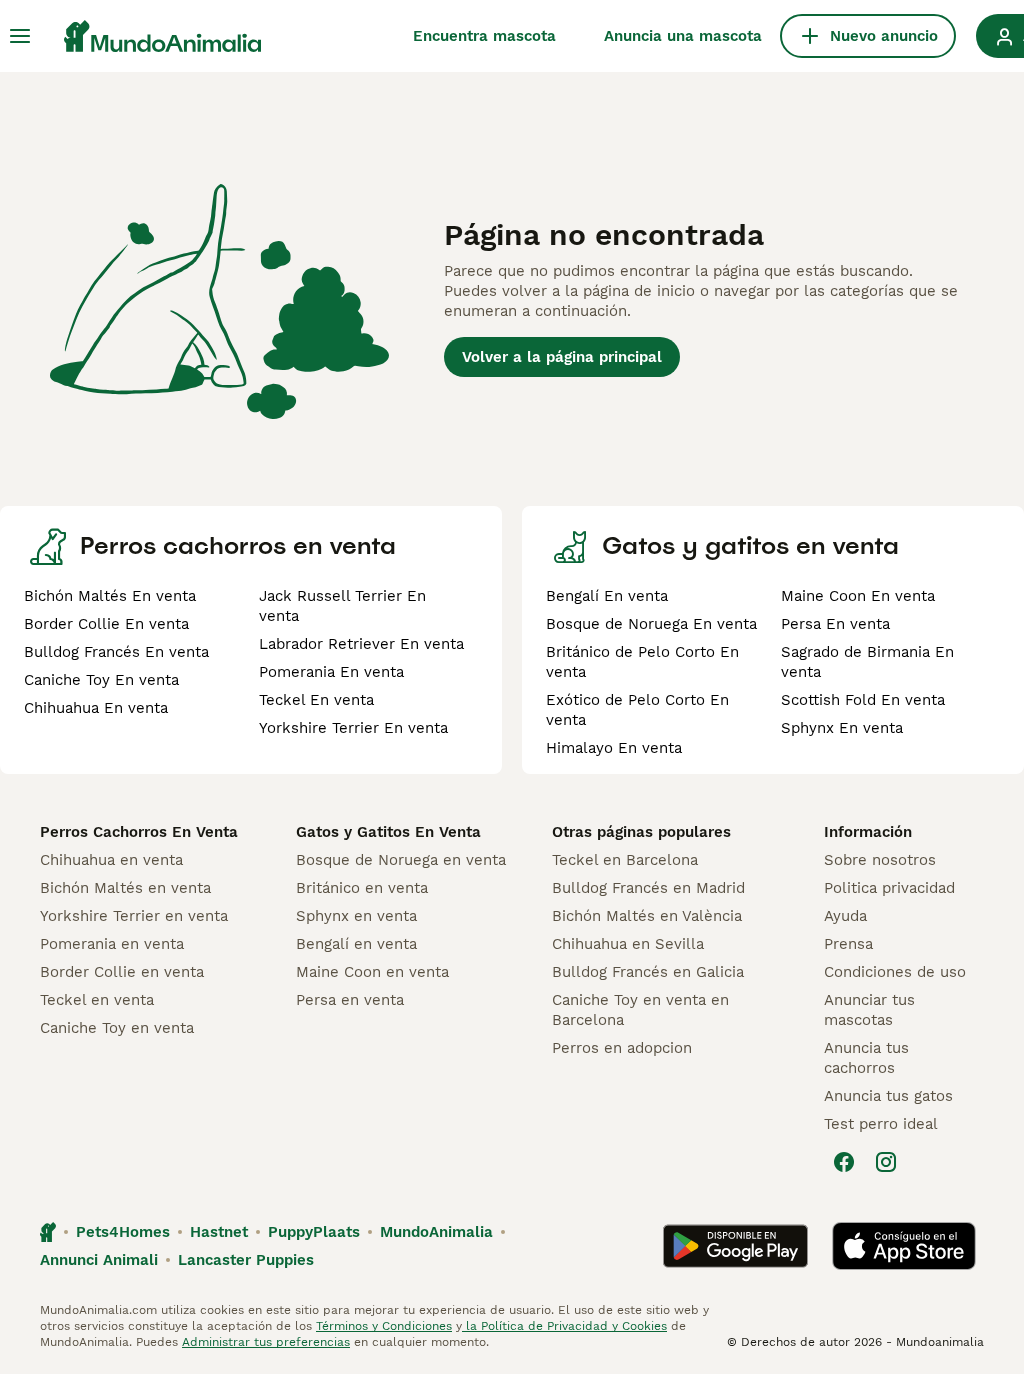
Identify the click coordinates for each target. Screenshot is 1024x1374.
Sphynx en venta (356, 916)
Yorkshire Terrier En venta (353, 728)
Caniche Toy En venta (101, 680)
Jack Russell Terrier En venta (342, 606)
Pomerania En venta (331, 672)
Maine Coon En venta (858, 596)
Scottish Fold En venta (863, 700)
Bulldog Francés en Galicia (648, 972)
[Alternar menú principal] (20, 36)
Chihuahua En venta (96, 708)
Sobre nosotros (880, 860)
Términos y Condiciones (384, 1326)
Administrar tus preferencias (266, 1342)
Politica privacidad (889, 888)
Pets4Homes (123, 1232)
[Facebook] (844, 1162)
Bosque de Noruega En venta (651, 624)
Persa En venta (835, 624)
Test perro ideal (881, 1124)
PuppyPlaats (314, 1232)
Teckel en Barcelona (625, 860)
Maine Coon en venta (372, 972)
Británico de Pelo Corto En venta (642, 662)
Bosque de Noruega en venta (401, 860)
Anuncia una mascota (683, 36)
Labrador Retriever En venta (361, 644)
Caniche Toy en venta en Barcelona (640, 1010)
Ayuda (845, 916)
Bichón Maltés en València (647, 916)
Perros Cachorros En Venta (139, 832)
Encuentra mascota (484, 36)
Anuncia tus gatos (888, 1096)
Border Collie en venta (122, 972)
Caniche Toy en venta (117, 1028)
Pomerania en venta (112, 944)
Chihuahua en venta (111, 860)
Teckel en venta (97, 1000)
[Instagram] (886, 1162)
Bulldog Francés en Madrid (648, 888)
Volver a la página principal (562, 357)
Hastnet (219, 1232)
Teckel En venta (316, 700)
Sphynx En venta (842, 728)
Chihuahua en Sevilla (628, 944)
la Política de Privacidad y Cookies (564, 1326)
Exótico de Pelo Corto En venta (637, 710)
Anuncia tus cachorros (866, 1058)
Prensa (848, 944)
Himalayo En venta (614, 748)
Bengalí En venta (607, 596)
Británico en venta (362, 888)
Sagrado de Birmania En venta (867, 662)
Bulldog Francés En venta (116, 652)
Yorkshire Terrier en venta (134, 916)
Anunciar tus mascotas (869, 1010)
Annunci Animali (99, 1260)
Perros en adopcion (622, 1048)
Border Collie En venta (106, 624)
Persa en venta (350, 1000)
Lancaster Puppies (246, 1260)
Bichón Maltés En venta (110, 596)
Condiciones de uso (895, 972)
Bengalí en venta (356, 944)
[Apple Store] (904, 1246)
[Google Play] (735, 1246)
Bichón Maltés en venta (125, 888)
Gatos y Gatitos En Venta (388, 832)
